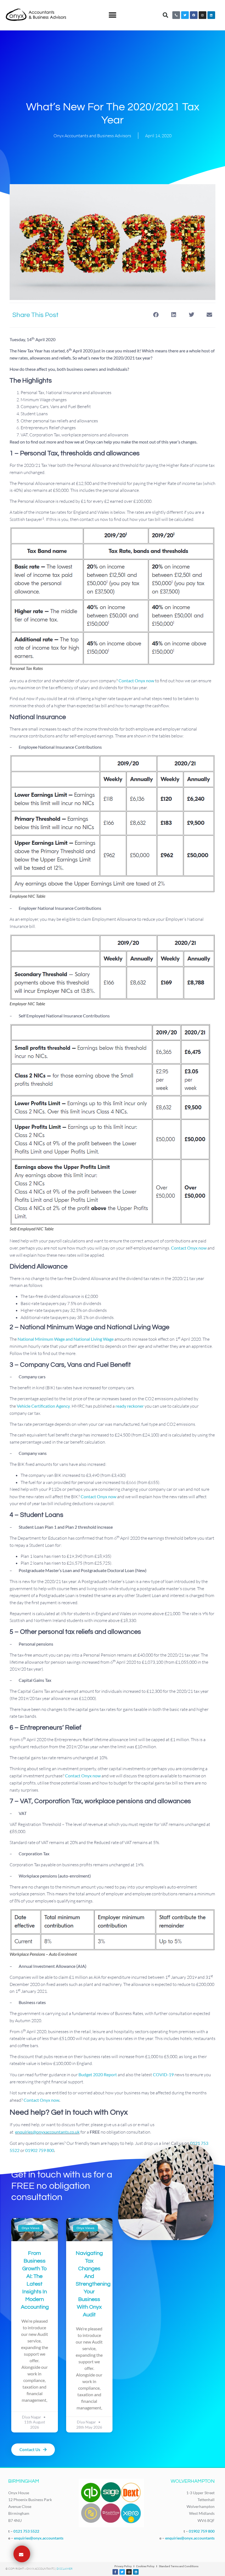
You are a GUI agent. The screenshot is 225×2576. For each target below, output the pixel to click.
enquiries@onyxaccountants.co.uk (47, 2132)
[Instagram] (203, 15)
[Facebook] (194, 15)
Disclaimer (64, 2569)
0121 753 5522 (26, 2531)
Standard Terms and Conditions (179, 2566)
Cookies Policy (145, 2566)
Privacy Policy (123, 2566)
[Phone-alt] (176, 15)
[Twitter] (185, 15)
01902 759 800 (40, 2150)
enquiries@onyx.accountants (39, 2538)
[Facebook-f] (115, 2572)
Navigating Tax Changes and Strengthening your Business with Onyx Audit (93, 2284)
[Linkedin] (211, 15)
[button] (113, 15)
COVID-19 (163, 2074)
